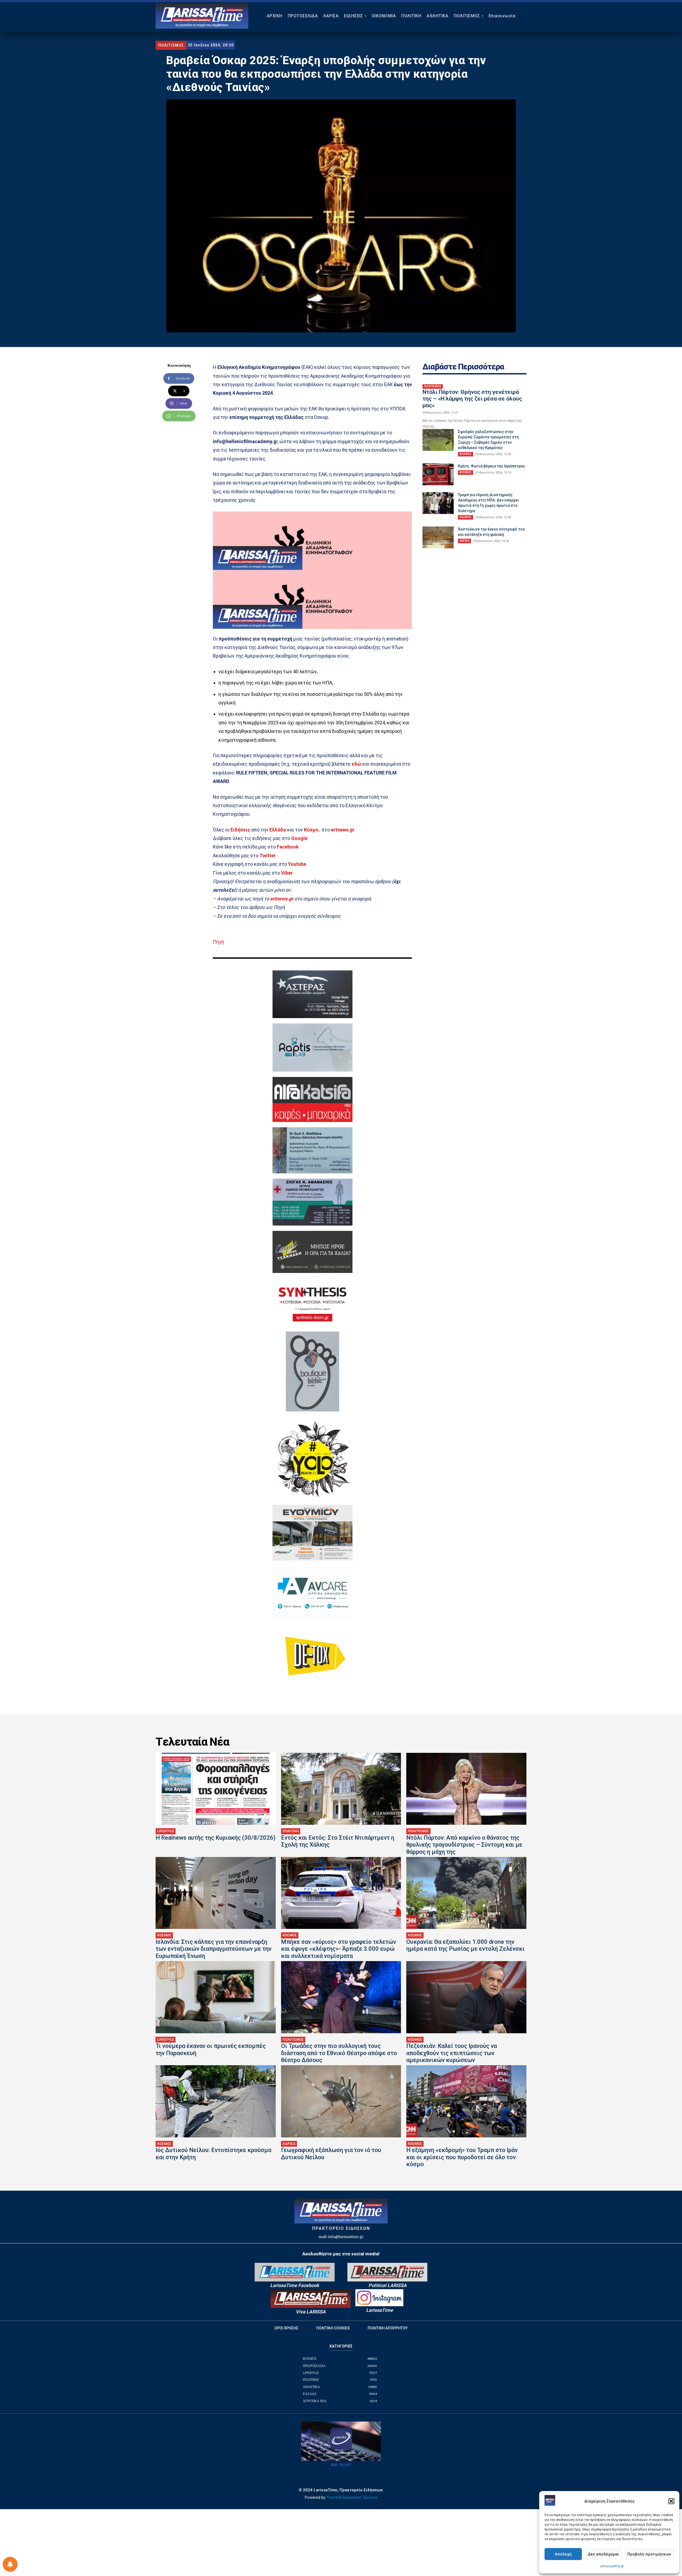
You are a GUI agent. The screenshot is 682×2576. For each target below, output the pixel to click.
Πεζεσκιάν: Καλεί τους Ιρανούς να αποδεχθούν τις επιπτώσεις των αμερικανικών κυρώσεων (452, 2053)
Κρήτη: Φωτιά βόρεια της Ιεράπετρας (492, 466)
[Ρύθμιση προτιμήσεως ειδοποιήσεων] (10, 2564)
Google (299, 838)
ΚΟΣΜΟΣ (466, 454)
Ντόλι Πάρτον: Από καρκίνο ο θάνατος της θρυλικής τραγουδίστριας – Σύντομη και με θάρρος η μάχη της (464, 1845)
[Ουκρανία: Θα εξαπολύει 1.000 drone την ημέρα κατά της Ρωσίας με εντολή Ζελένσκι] (466, 1893)
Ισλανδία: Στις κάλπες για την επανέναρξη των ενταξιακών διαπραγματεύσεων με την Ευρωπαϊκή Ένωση (214, 1949)
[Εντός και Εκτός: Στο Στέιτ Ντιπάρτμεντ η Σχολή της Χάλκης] (341, 1789)
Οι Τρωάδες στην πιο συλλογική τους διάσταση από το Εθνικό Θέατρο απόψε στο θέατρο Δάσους (339, 2053)
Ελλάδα (278, 830)
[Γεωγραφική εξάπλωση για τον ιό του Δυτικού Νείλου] (341, 2101)
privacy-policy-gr (612, 2566)
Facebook (288, 847)
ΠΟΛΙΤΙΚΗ (291, 1831)
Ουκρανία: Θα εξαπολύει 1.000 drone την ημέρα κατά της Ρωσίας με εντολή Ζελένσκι (465, 1945)
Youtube (297, 864)
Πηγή (218, 942)
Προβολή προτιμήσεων (649, 2554)
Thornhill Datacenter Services (352, 2497)
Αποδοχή (563, 2554)
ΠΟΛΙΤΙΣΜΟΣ (171, 45)
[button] (671, 2501)
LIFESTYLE (166, 1831)
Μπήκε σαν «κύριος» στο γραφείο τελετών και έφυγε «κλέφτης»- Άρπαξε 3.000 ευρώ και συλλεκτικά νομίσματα (339, 1949)
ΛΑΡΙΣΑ (464, 541)
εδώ (357, 764)
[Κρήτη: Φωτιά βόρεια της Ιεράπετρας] (438, 474)
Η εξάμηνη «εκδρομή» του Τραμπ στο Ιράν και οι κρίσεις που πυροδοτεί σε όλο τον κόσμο (462, 2157)
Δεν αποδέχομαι (603, 2554)
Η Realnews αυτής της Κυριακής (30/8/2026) (216, 1838)
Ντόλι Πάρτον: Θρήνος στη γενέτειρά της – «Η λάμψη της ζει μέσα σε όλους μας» (472, 399)
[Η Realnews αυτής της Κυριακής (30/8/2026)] (216, 1789)
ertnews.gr (282, 899)
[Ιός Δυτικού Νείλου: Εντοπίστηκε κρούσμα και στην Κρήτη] (216, 2101)
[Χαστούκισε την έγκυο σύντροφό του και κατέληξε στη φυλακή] (438, 537)
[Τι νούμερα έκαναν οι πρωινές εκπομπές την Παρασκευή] (216, 1997)
